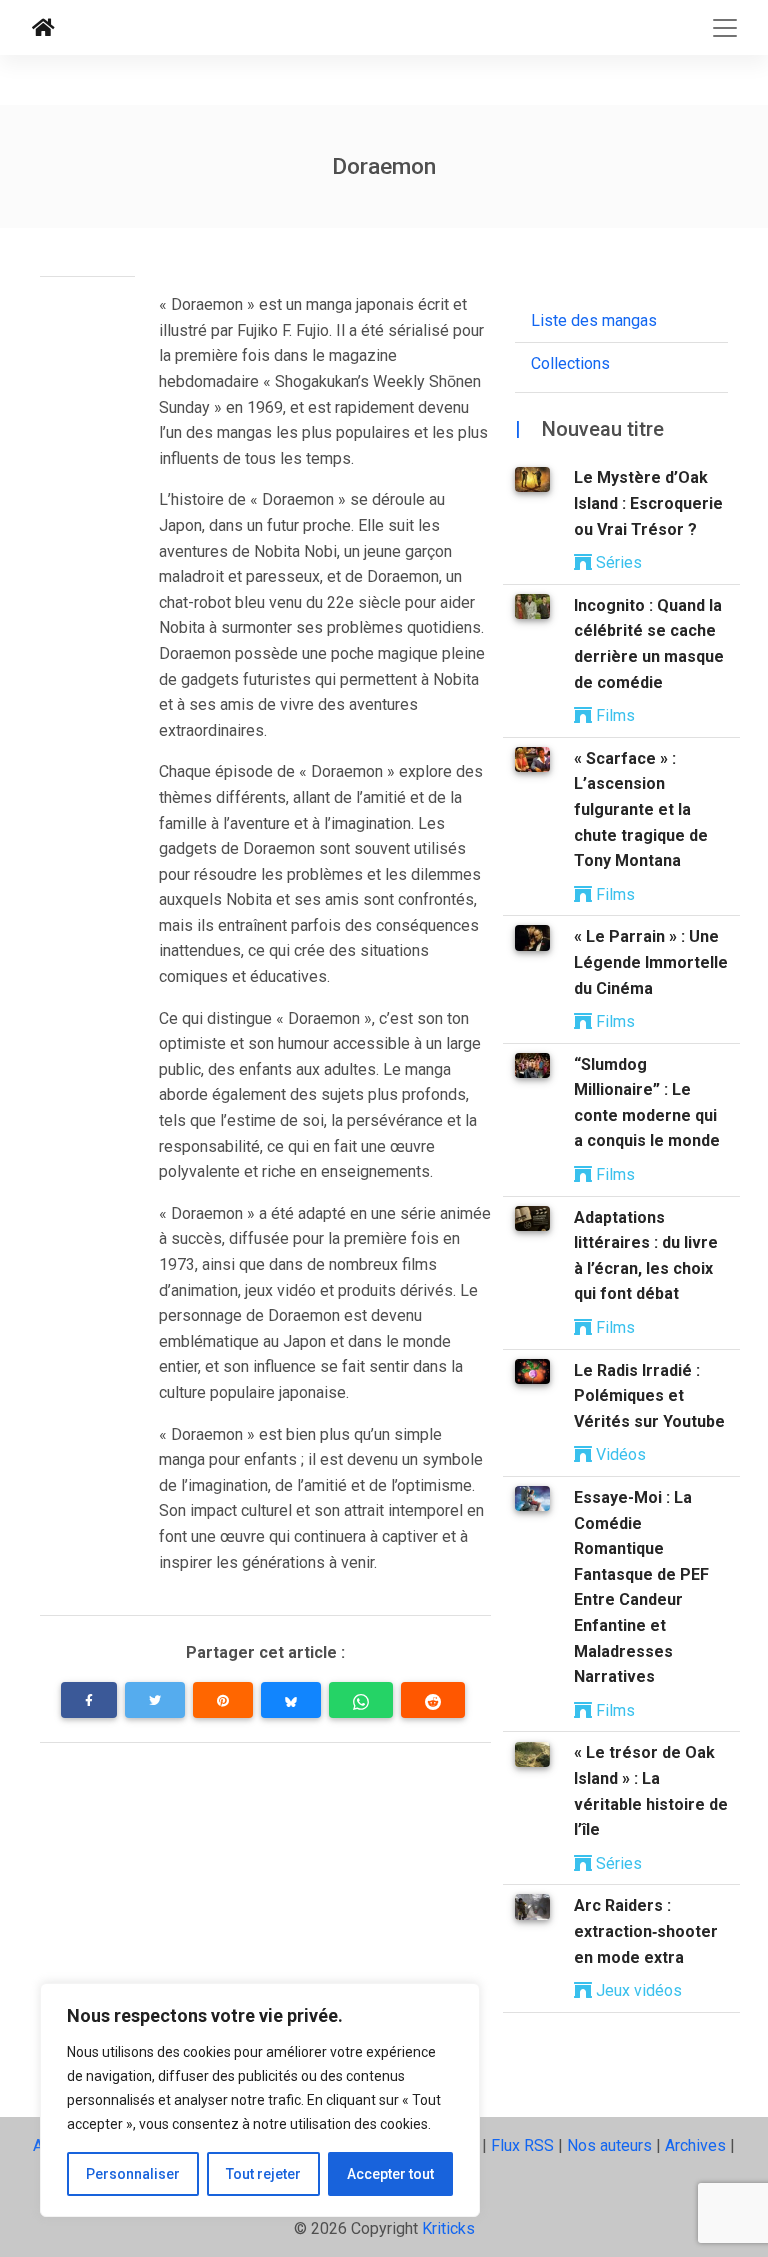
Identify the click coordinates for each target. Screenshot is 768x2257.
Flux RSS (522, 2145)
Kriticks (448, 2228)
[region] (260, 2100)
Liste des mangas (594, 320)
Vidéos (619, 1454)
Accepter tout (390, 2174)
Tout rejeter (263, 2174)
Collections (570, 363)
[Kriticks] (43, 28)
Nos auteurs (609, 2145)
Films (613, 715)
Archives (695, 2145)
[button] (89, 1700)
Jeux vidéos (637, 1990)
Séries (617, 562)
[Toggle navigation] (725, 28)
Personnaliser (133, 2174)
